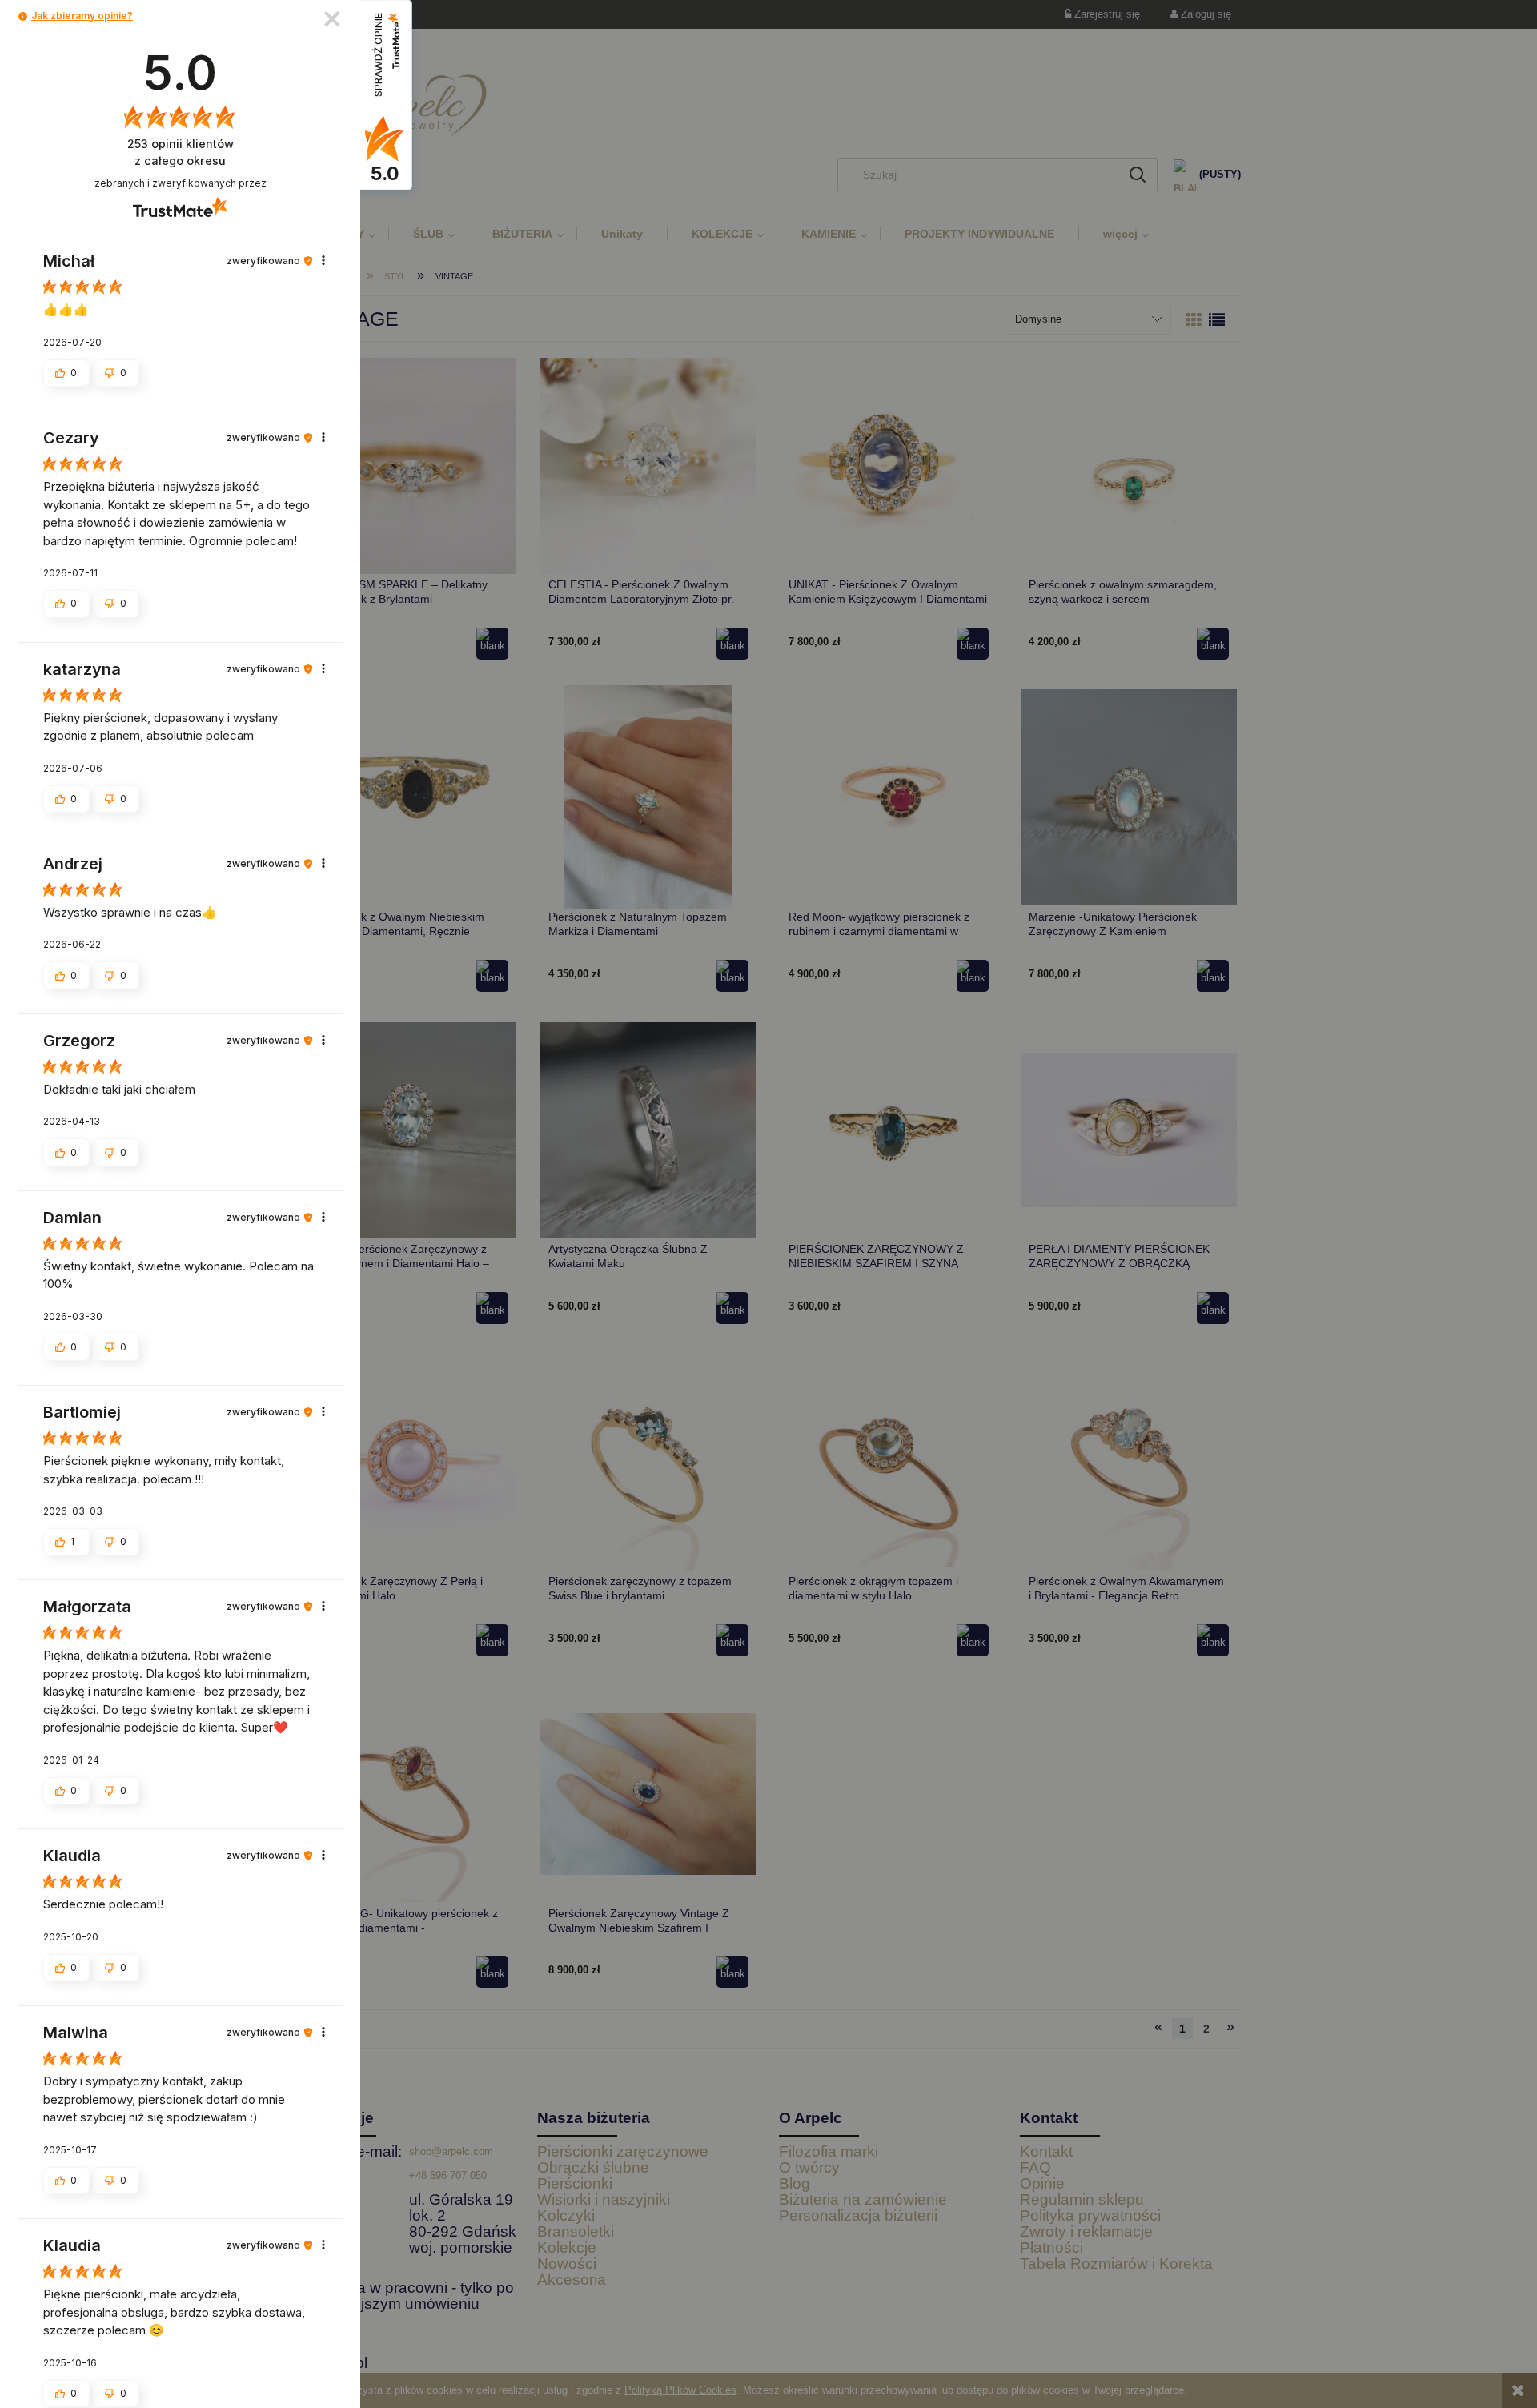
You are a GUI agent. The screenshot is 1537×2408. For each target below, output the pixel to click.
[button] (23, 16)
